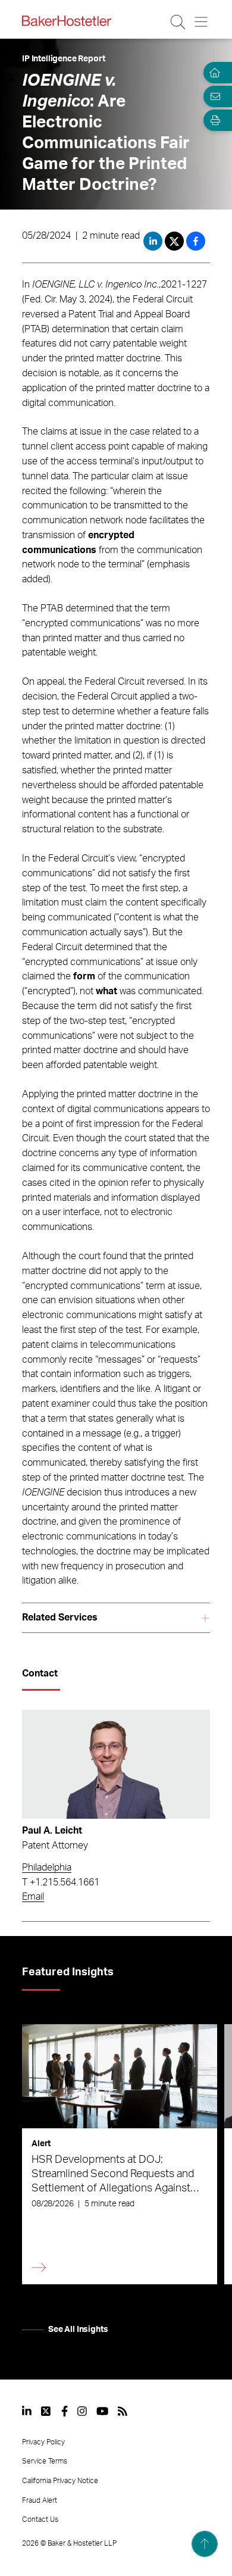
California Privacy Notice (60, 2481)
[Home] (213, 73)
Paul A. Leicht (52, 1831)
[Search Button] (179, 22)
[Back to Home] (67, 21)
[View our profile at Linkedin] (27, 2411)
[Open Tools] (213, 120)
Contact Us (40, 2519)
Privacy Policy (43, 2442)
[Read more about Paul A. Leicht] (116, 1764)
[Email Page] (213, 96)
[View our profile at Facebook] (65, 2411)
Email (33, 1897)
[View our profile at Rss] (123, 2411)
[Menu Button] (202, 22)
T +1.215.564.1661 (61, 1882)
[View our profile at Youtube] (102, 2411)
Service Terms (45, 2461)
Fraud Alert (40, 2500)
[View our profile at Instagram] (82, 2411)
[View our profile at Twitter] (46, 2411)
